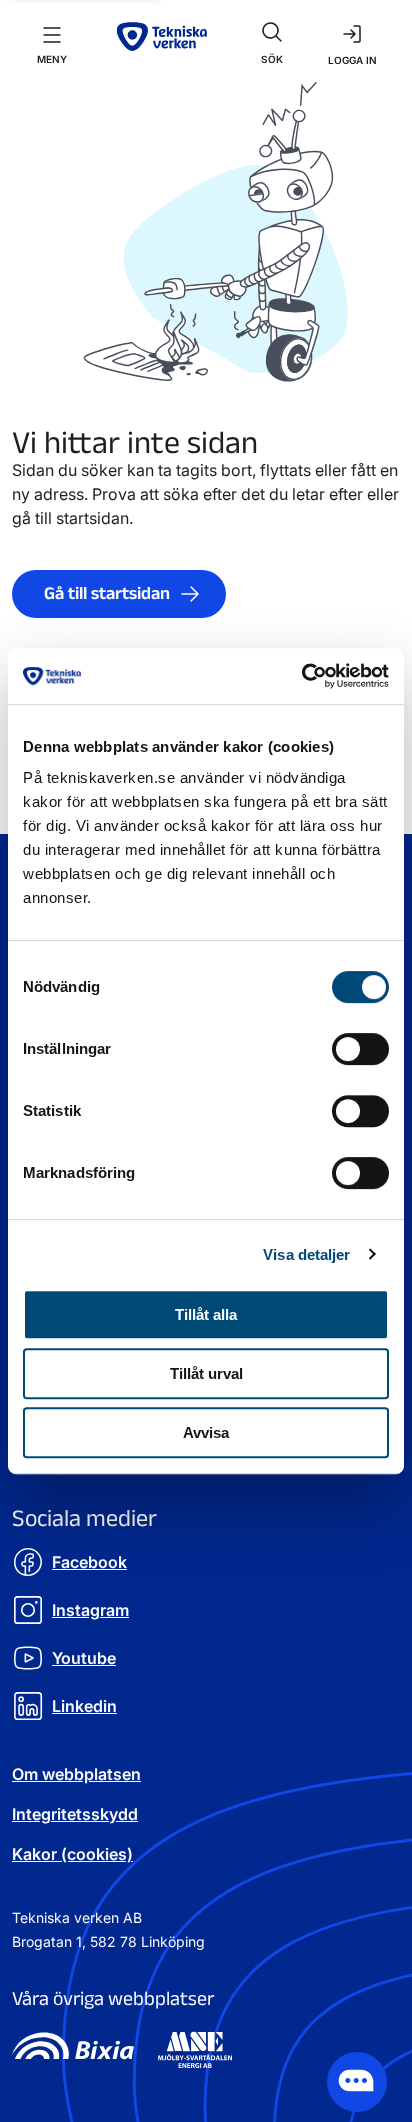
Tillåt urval (206, 1373)
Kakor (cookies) (72, 1854)
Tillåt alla (206, 1314)
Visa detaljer (306, 1254)
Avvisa (206, 1432)
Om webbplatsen (76, 1774)
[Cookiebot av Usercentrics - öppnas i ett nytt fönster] (301, 676)
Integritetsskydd (75, 1814)
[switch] (360, 1049)
